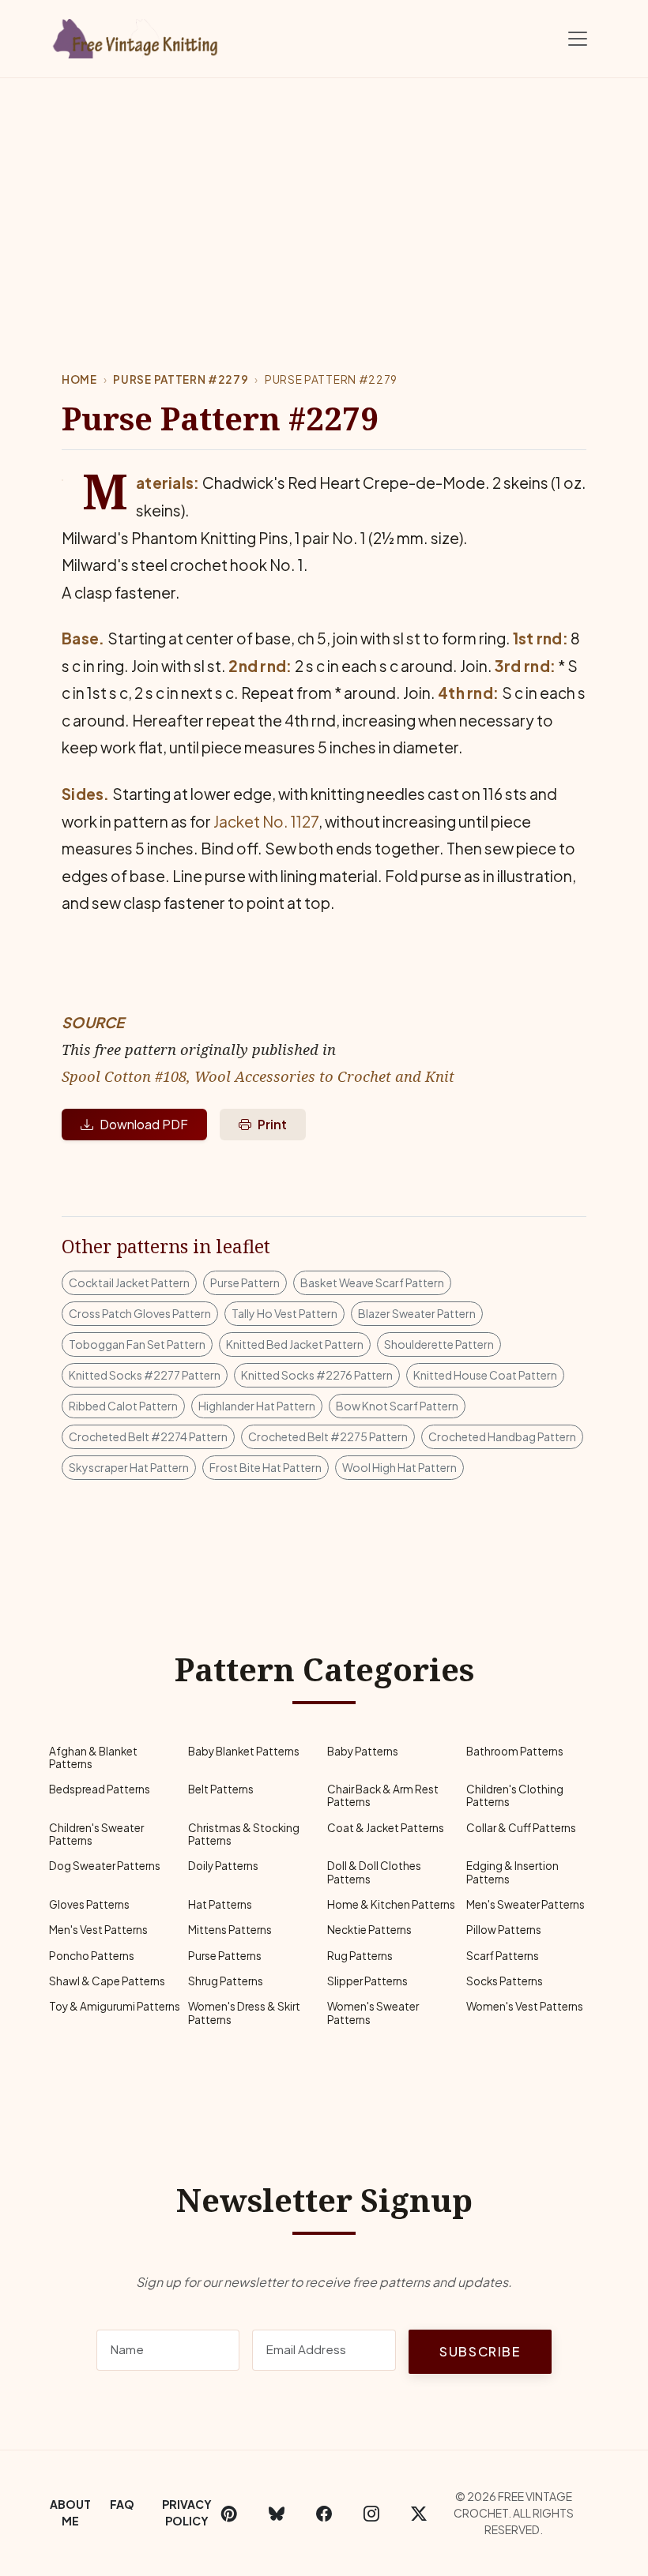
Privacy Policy (187, 2512)
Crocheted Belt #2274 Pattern (148, 1436)
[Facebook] (324, 2513)
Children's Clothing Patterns (515, 1795)
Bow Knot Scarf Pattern (397, 1406)
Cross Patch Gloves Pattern (140, 1313)
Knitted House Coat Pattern (485, 1375)
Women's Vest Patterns (525, 2006)
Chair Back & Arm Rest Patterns (383, 1795)
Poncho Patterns (92, 1956)
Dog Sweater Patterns (105, 1866)
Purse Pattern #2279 (181, 379)
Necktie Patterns (369, 1930)
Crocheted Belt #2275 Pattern (328, 1436)
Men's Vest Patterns (98, 1930)
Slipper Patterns (367, 1981)
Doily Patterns (223, 1866)
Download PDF (144, 1124)
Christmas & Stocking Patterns (244, 1834)
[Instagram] (371, 2513)
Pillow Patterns (504, 1930)
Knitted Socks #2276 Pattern (317, 1375)
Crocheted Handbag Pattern (502, 1436)
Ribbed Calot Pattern (123, 1406)
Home (79, 379)
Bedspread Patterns (100, 1789)
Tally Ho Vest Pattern (284, 1313)
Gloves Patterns (89, 1904)
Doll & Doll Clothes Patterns (374, 1872)
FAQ (122, 2504)
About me (70, 2512)
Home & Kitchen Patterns (391, 1904)
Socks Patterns (505, 1981)
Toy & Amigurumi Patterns (115, 2006)
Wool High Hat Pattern (399, 1467)
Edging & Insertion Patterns (512, 1872)
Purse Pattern (245, 1282)
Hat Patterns (220, 1904)
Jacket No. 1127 (266, 821)
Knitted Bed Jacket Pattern (295, 1344)
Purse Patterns (225, 1956)
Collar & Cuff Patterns (521, 1828)
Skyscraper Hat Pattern (129, 1467)
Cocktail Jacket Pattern (129, 1282)
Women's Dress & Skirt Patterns (244, 2013)
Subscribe (480, 2351)
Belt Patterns (221, 1789)
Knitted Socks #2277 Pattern (145, 1375)
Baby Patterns (363, 1751)
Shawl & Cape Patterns (107, 1981)
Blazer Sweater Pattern (417, 1313)
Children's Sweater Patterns (96, 1834)
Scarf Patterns (503, 1956)
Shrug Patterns (226, 1981)
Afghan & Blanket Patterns (93, 1757)
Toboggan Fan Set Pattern (137, 1344)
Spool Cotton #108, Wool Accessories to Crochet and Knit (258, 1076)
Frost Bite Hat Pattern (266, 1467)
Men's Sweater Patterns (526, 1904)
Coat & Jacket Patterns (386, 1828)
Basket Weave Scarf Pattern (372, 1282)
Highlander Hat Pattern (257, 1406)
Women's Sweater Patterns (373, 2013)
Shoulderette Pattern (439, 1344)
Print (272, 1124)
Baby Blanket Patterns (244, 1751)
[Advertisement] (324, 197)
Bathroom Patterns (515, 1751)
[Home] (138, 36)
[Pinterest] (229, 2513)
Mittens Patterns (230, 1930)
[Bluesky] (277, 2513)
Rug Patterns (360, 1956)
